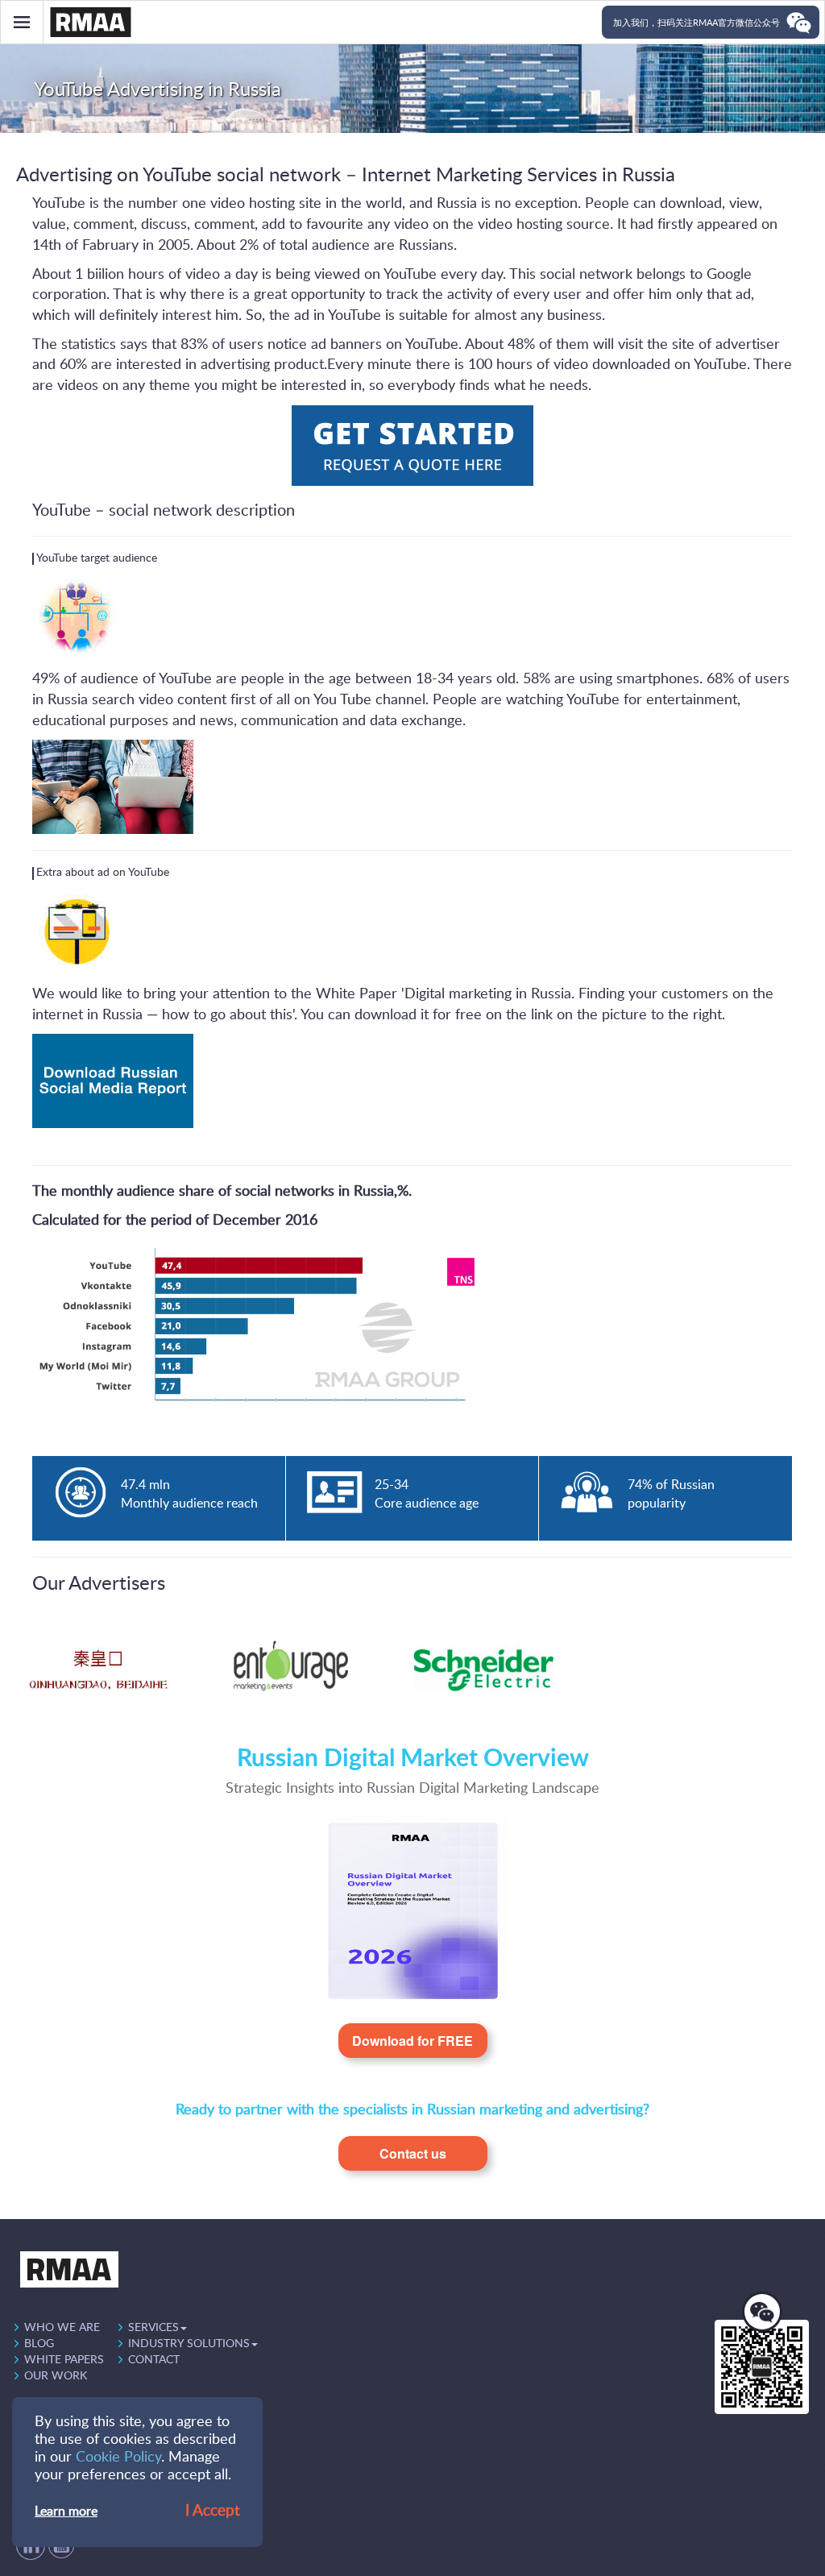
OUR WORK (56, 2376)
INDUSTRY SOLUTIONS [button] (189, 2344)
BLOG (39, 2344)
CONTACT (154, 2360)
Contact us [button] (413, 2153)
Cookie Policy (118, 2458)
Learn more (66, 2512)
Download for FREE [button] (412, 2041)
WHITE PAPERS (64, 2360)
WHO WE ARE (62, 2328)
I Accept (213, 2511)
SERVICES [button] (153, 2328)
